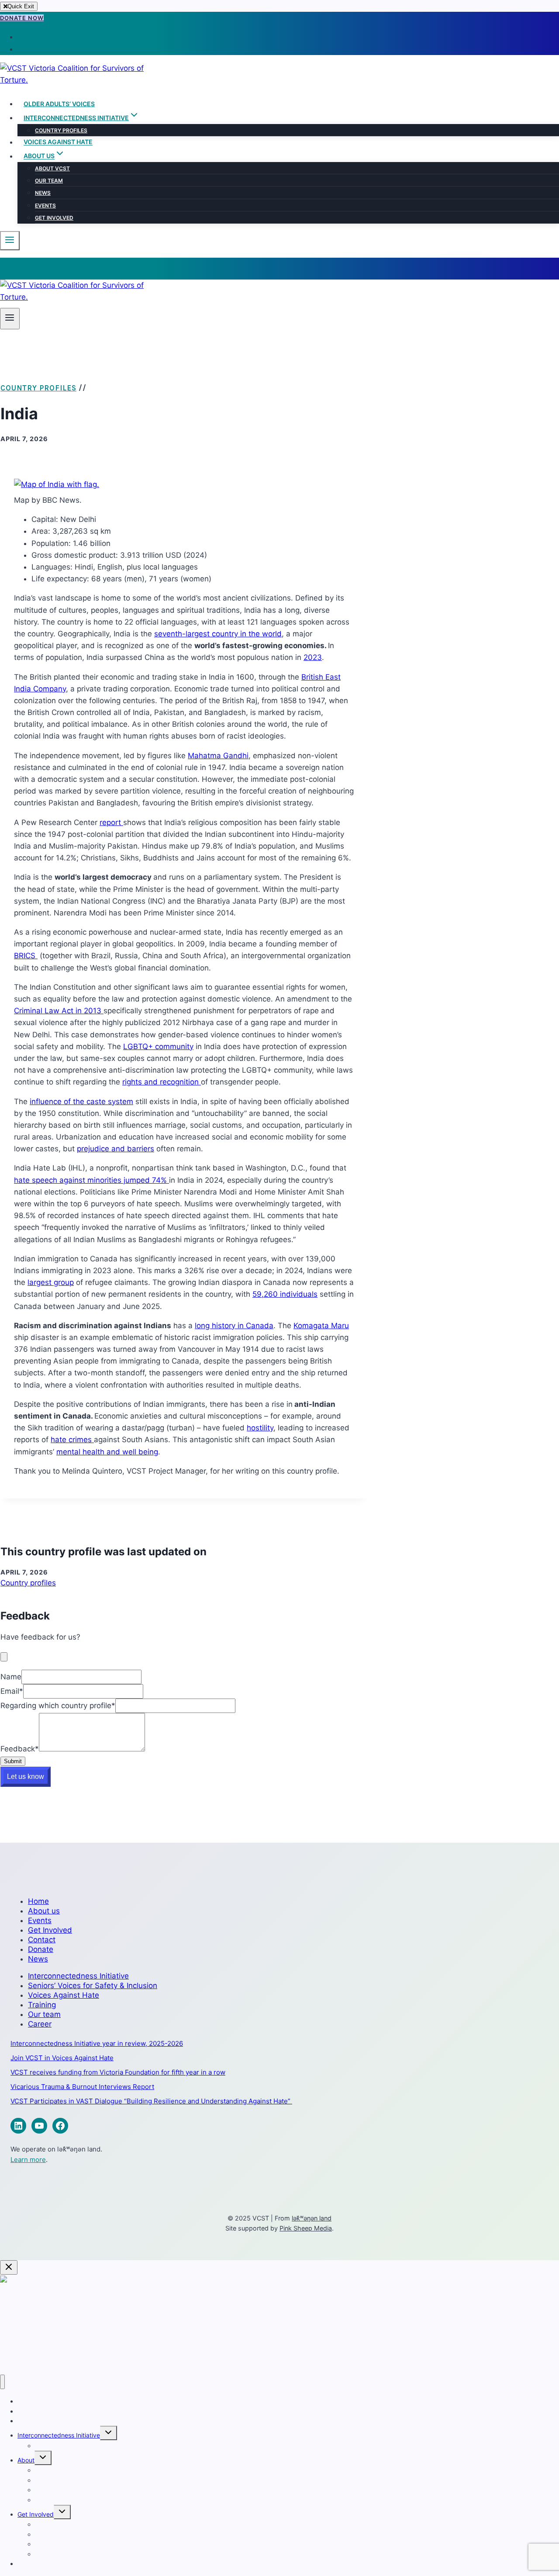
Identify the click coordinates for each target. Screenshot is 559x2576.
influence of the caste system (81, 1102)
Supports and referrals (67, 2500)
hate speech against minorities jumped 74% (91, 1180)
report (111, 822)
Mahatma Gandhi (218, 756)
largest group (51, 1282)
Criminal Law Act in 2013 (59, 1011)
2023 (313, 657)
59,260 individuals (285, 1294)
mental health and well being (107, 1452)
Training (42, 2005)
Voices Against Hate (58, 142)
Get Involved (54, 218)
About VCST (52, 168)
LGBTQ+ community (158, 1046)
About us (44, 1911)
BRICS (26, 956)
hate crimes (72, 1440)
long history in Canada (234, 1326)
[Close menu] (2, 2382)
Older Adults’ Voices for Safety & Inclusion (77, 2411)
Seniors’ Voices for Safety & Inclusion (93, 1986)
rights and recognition (162, 1082)
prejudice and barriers (116, 1149)
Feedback (20, 1749)
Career (40, 2024)
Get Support (39, 2336)
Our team (49, 181)
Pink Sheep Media (306, 2228)
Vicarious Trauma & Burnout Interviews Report (82, 2087)
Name (11, 1677)
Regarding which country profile (58, 1706)
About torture (41, 2324)
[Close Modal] (4, 1657)
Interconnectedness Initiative (78, 1976)
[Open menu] (10, 319)
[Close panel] (9, 2267)
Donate (41, 1949)
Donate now (22, 18)
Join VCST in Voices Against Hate (62, 2058)
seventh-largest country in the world (218, 634)
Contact (42, 1940)
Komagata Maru (321, 1326)
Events (45, 205)
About (26, 2460)
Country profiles (61, 130)
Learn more (28, 2160)
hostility (260, 1428)
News (43, 193)
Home (38, 1901)
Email (12, 1691)
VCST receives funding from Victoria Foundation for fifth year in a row (118, 2072)
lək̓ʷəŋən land (312, 2218)
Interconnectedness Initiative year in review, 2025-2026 (97, 2043)
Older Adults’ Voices (59, 104)
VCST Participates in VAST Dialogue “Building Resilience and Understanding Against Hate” (151, 2101)
